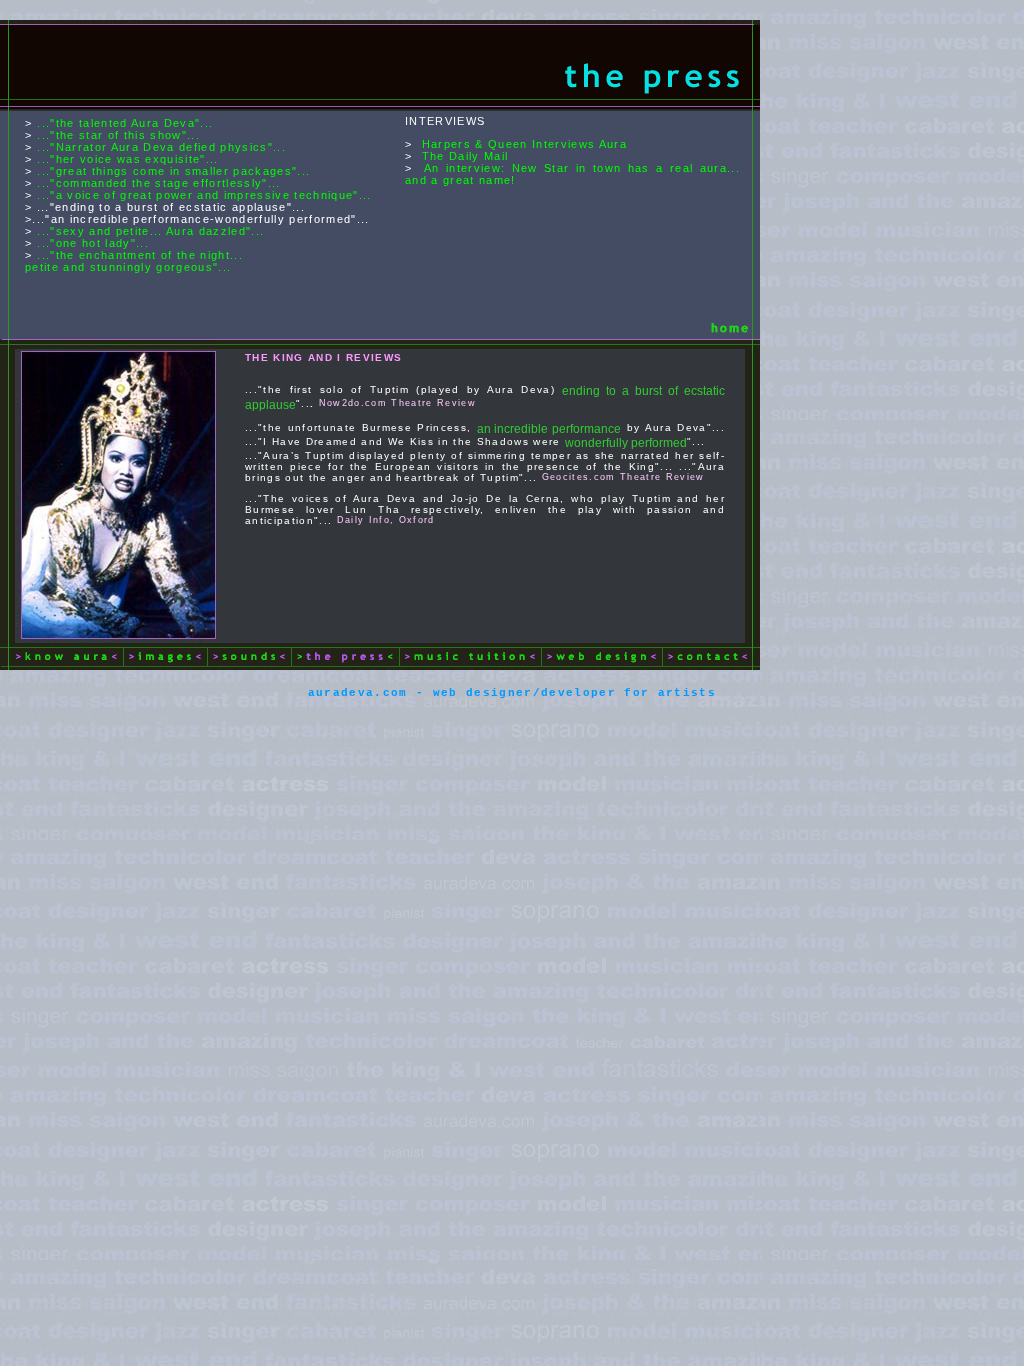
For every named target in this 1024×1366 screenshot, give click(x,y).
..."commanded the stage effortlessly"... (158, 183)
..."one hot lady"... (93, 243)
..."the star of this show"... (118, 135)
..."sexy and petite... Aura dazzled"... (150, 231)
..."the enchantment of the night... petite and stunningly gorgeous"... (134, 261)
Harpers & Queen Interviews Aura (524, 144)
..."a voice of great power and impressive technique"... (204, 195)
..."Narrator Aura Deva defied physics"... (161, 147)
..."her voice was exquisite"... (127, 159)
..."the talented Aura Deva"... (125, 123)
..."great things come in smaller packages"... (173, 171)
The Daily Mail (465, 156)
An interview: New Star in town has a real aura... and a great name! (572, 174)
